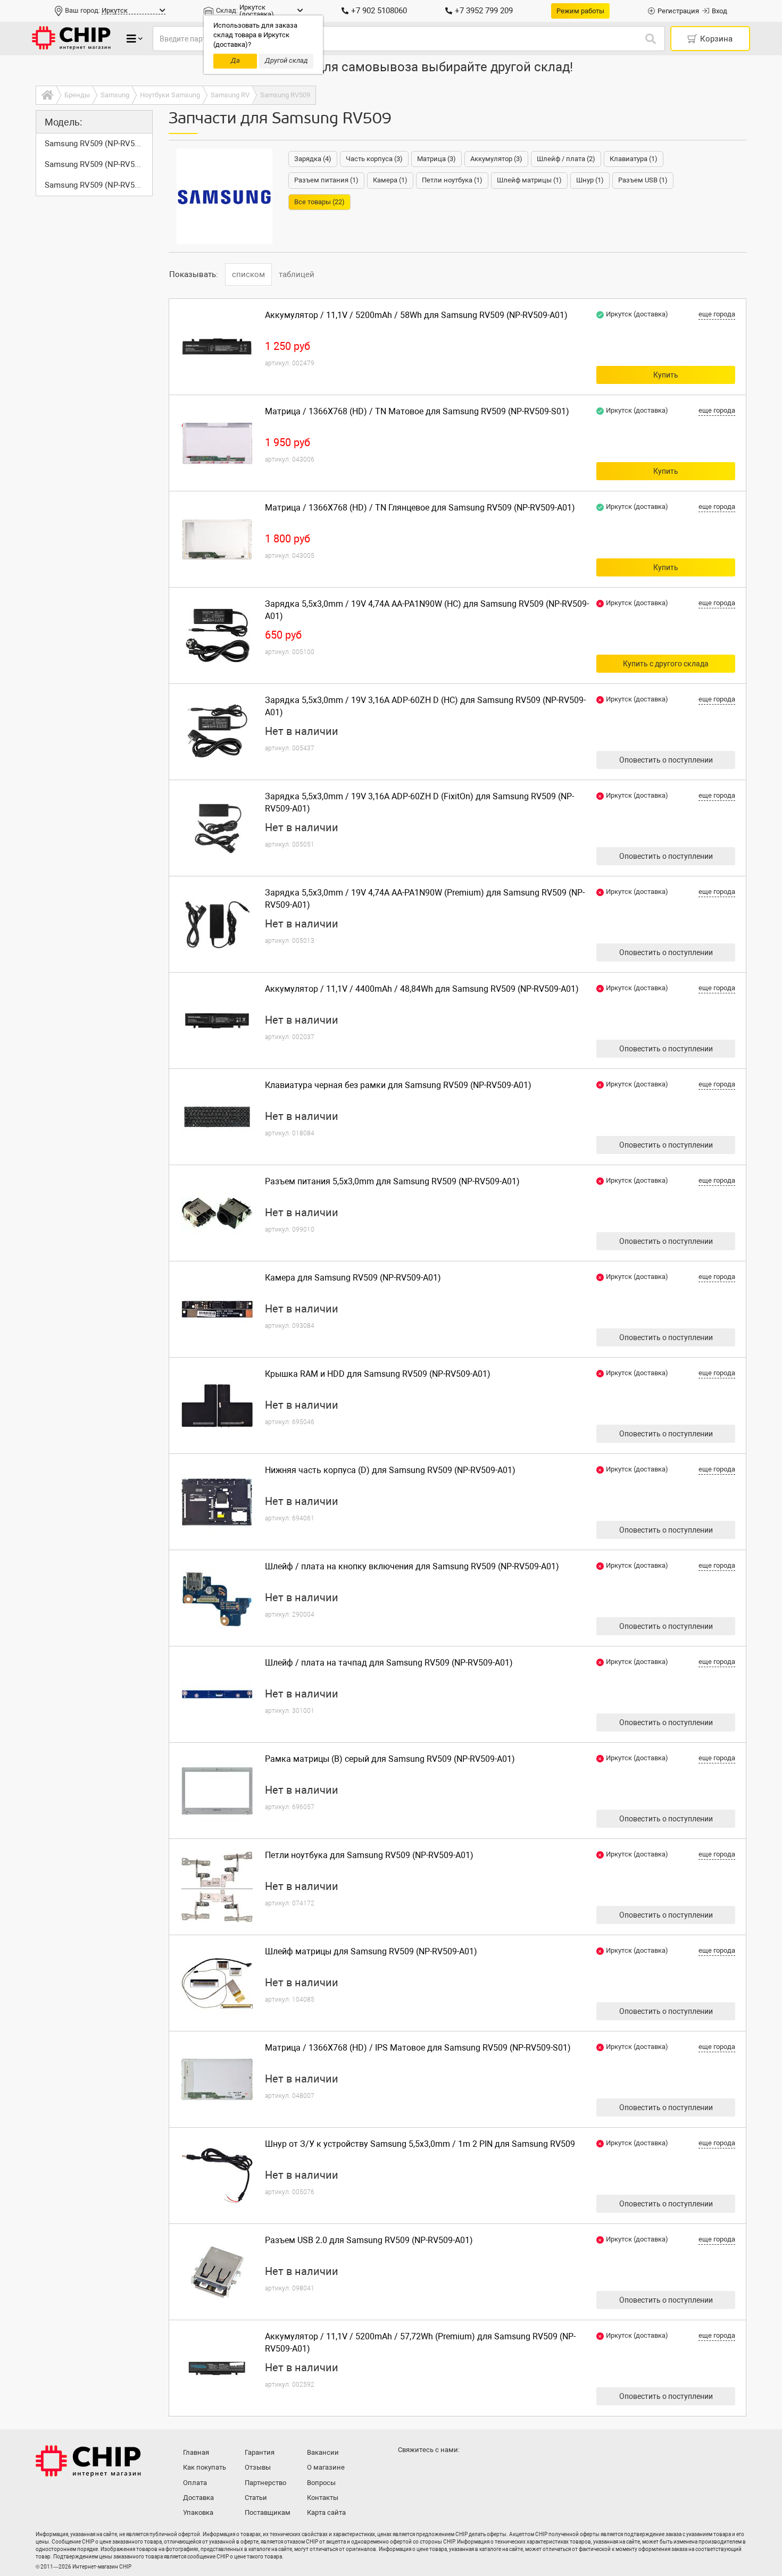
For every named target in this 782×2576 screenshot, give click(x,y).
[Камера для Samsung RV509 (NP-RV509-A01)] (217, 1309)
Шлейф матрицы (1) (529, 180)
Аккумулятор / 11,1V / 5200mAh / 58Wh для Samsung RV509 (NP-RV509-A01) (416, 315)
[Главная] (46, 95)
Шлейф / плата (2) (566, 159)
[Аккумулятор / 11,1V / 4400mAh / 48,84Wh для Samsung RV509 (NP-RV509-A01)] (217, 1021)
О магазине (326, 2467)
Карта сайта (326, 2512)
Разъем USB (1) (643, 180)
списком (248, 274)
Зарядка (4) (313, 159)
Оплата (195, 2483)
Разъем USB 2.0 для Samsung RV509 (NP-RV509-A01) (369, 2240)
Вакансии (323, 2452)
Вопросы (321, 2483)
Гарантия (260, 2452)
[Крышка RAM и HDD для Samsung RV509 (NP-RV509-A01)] (217, 1406)
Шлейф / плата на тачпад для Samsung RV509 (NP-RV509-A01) (389, 1663)
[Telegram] (429, 2471)
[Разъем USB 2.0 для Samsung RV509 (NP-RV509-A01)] (217, 2272)
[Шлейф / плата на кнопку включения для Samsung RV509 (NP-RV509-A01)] (217, 1598)
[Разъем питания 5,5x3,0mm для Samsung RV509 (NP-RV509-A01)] (217, 1213)
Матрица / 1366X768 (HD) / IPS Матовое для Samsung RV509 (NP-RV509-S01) (418, 2048)
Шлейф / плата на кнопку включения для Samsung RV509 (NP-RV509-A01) (412, 1566)
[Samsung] (224, 196)
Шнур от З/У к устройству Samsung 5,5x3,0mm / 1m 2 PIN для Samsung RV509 (420, 2144)
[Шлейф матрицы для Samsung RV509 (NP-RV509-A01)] (217, 1983)
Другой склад (286, 60)
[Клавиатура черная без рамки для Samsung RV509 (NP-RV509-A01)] (217, 1117)
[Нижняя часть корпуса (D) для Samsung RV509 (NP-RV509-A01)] (217, 1502)
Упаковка (198, 2512)
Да (235, 60)
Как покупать (205, 2467)
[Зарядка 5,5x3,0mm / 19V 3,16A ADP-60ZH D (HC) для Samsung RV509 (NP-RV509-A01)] (217, 732)
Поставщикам (268, 2512)
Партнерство (265, 2483)
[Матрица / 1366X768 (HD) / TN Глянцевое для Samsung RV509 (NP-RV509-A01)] (217, 539)
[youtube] (451, 2471)
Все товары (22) (319, 202)
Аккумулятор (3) (496, 159)
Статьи (256, 2498)
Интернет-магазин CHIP (88, 2461)
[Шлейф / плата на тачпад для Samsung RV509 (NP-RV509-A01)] (217, 1694)
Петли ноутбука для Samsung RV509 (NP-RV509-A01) (369, 1855)
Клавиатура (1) (634, 159)
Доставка (198, 2498)
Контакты (323, 2498)
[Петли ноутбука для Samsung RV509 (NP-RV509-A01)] (217, 1887)
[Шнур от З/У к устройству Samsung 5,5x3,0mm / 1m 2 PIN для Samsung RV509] (217, 2176)
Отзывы (258, 2467)
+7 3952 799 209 (484, 11)
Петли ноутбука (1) (452, 180)
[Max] (408, 2471)
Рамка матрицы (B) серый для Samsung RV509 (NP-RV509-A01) (390, 1759)
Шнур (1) (590, 180)
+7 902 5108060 (379, 11)
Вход (719, 11)
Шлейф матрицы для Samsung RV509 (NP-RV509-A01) (371, 1951)
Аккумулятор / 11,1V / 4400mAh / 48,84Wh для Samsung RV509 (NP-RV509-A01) (422, 989)
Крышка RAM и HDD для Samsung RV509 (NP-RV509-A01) (378, 1374)
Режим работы (580, 11)
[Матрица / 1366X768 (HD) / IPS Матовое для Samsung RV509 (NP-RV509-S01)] (217, 2079)
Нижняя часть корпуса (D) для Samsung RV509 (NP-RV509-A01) (390, 1470)
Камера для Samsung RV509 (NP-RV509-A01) (353, 1278)
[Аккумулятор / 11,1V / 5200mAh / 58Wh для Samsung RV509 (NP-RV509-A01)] (217, 347)
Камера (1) (390, 180)
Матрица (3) (436, 159)
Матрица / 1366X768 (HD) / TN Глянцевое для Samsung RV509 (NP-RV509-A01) (420, 508)
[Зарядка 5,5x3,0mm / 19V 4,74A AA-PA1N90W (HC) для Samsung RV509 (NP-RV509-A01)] (217, 635)
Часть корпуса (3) (374, 159)
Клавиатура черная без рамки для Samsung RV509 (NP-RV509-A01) (398, 1085)
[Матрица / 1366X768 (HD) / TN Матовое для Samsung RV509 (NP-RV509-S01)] (217, 443)
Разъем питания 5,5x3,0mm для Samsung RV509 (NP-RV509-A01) (392, 1181)
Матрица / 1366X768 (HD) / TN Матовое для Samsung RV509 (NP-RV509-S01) (417, 411)
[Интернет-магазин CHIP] (71, 39)
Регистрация (678, 11)
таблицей (297, 274)
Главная (196, 2452)
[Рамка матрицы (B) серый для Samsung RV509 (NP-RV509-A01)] (217, 1791)
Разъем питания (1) (326, 180)
